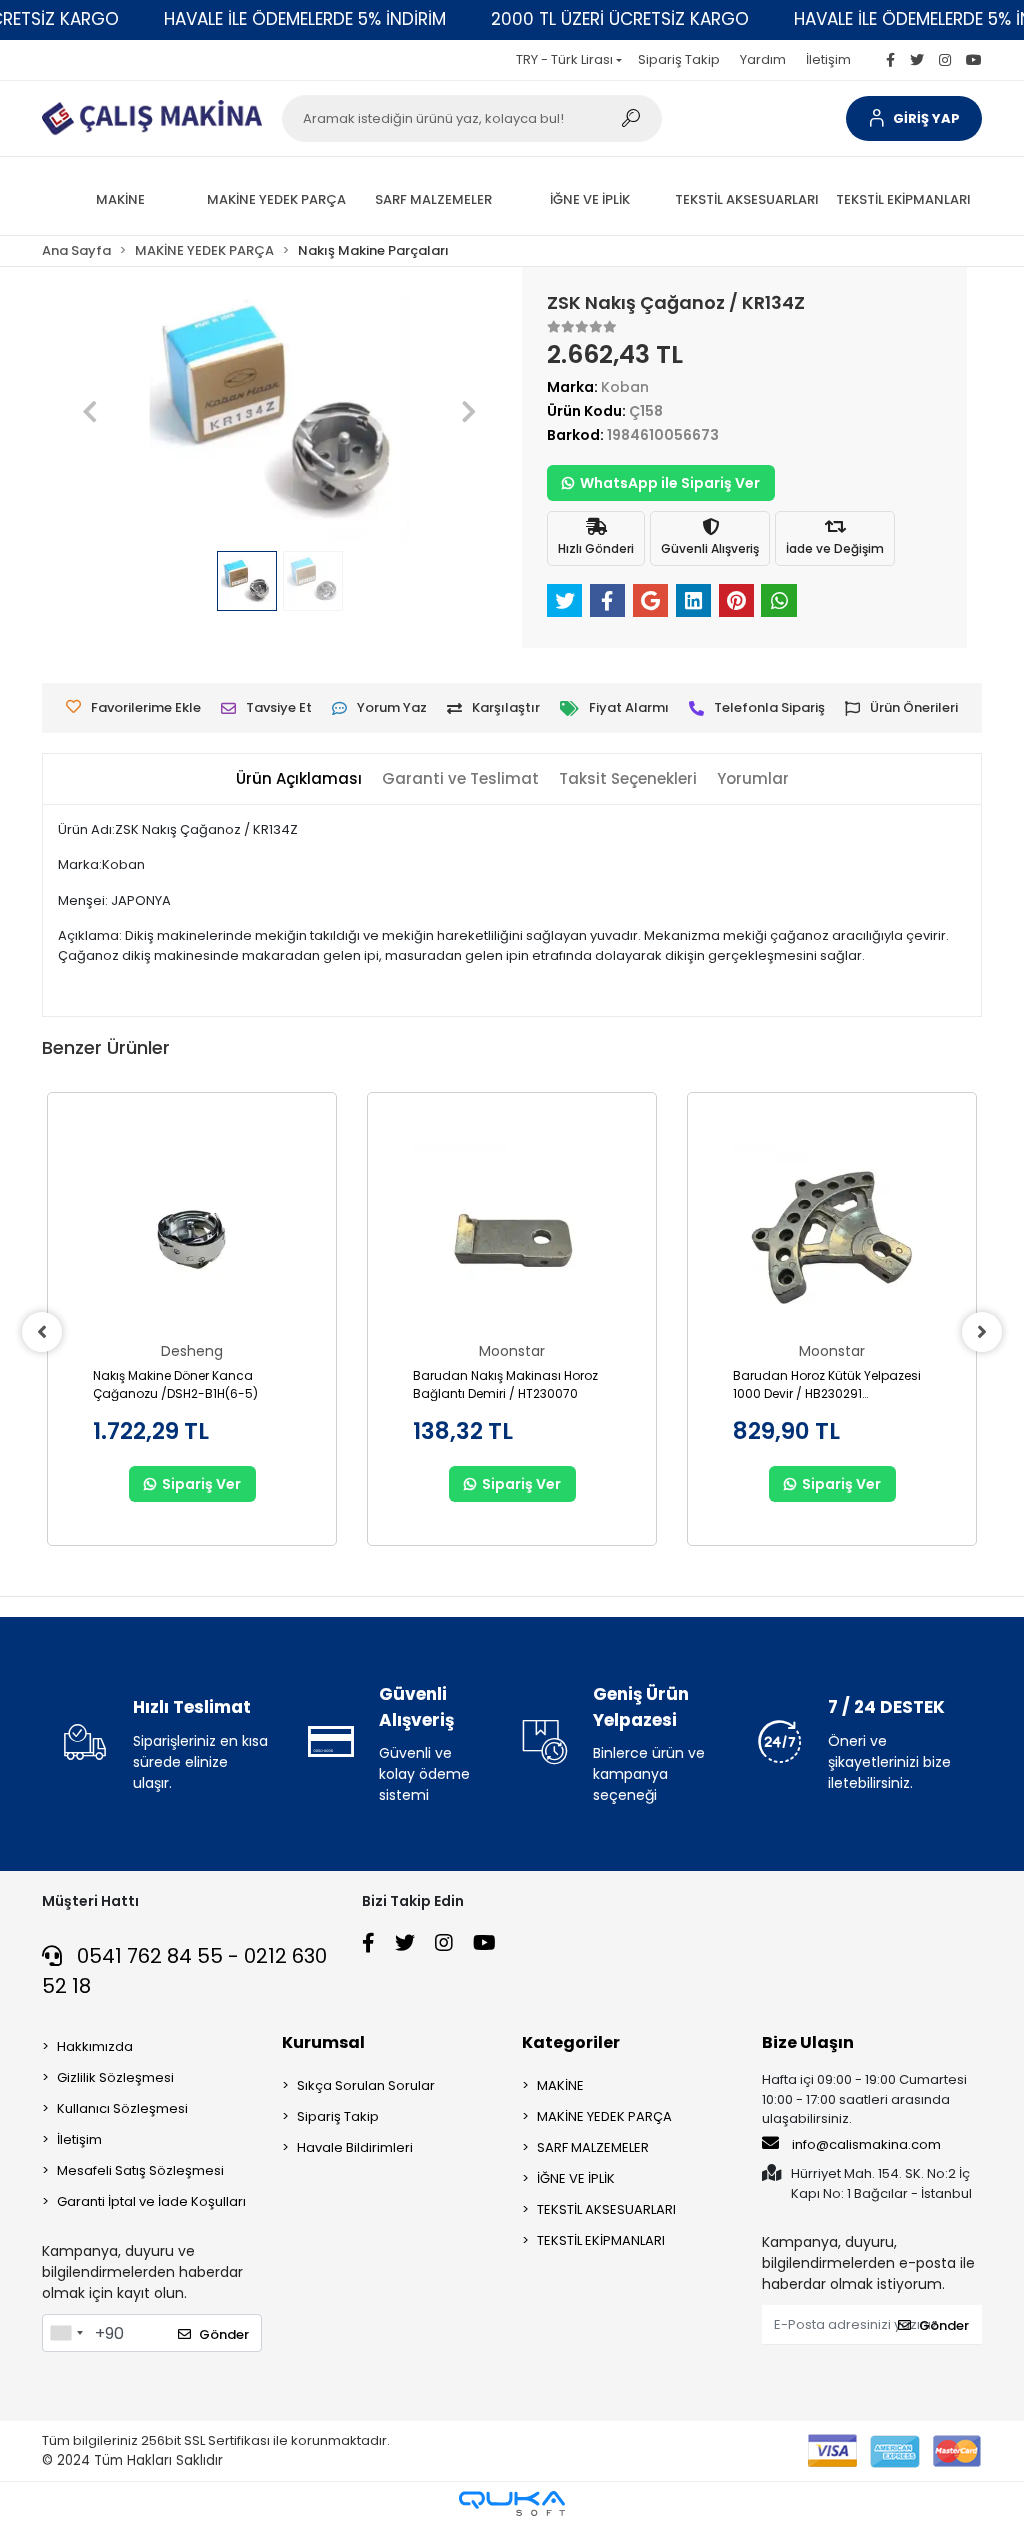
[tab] (299, 779)
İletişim (828, 59)
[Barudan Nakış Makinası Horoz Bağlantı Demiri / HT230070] (512, 1242)
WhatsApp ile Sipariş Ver (670, 483)
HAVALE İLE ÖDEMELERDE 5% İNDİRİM (305, 19)
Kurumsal (323, 2042)
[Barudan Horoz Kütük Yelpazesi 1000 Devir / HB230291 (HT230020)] (832, 1242)
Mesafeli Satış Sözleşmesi (140, 2170)
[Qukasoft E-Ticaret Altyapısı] (512, 2503)
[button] (914, 118)
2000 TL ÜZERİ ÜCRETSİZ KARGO (620, 19)
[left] (42, 1332)
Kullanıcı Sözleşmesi (122, 2108)
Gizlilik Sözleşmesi (115, 2077)
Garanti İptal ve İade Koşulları (151, 2201)
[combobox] (66, 2333)
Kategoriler (571, 2042)
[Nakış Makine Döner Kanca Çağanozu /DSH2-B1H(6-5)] (192, 1242)
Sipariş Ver (201, 1484)
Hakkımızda (95, 2046)
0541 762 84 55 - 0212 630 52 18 (184, 1971)
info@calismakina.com (866, 2144)
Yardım (763, 59)
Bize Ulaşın (808, 2042)
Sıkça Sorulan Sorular (366, 2085)
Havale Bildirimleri (355, 2147)
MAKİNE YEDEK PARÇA (604, 2116)
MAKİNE (560, 2085)
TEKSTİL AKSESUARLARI (606, 2209)
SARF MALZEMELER (593, 2147)
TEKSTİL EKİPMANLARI (601, 2240)
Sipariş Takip (679, 59)
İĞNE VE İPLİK (576, 2178)
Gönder (224, 2334)
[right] (982, 1332)
